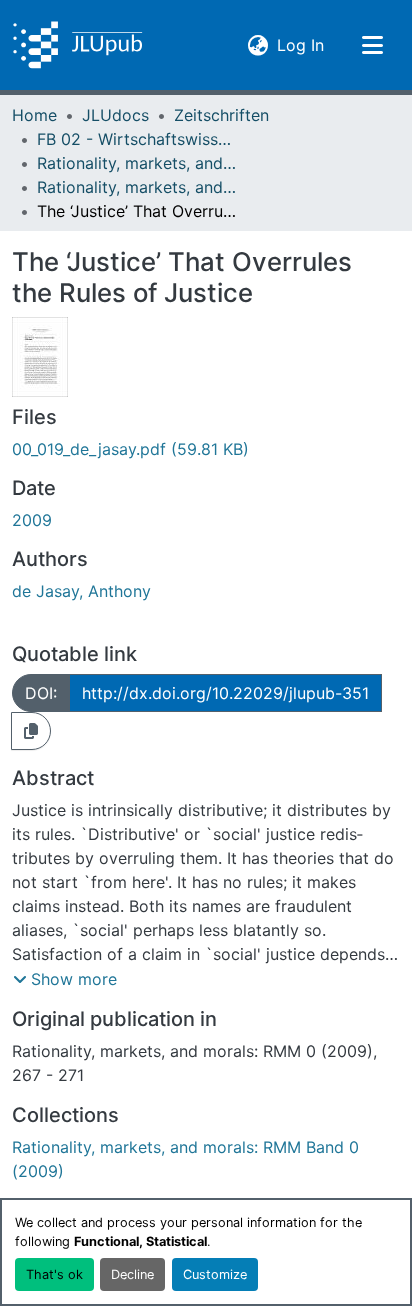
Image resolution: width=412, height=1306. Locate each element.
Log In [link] (300, 44)
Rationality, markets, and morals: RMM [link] (137, 163)
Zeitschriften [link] (221, 115)
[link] (206, 449)
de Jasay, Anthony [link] (81, 591)
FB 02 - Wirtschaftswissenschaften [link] (137, 139)
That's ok (54, 1274)
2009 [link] (32, 520)
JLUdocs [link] (115, 115)
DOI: (41, 693)
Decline (132, 1274)
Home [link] (34, 115)
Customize (215, 1274)
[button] (77, 45)
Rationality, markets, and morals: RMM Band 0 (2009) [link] (137, 187)
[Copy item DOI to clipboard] (31, 731)
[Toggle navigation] (372, 45)
